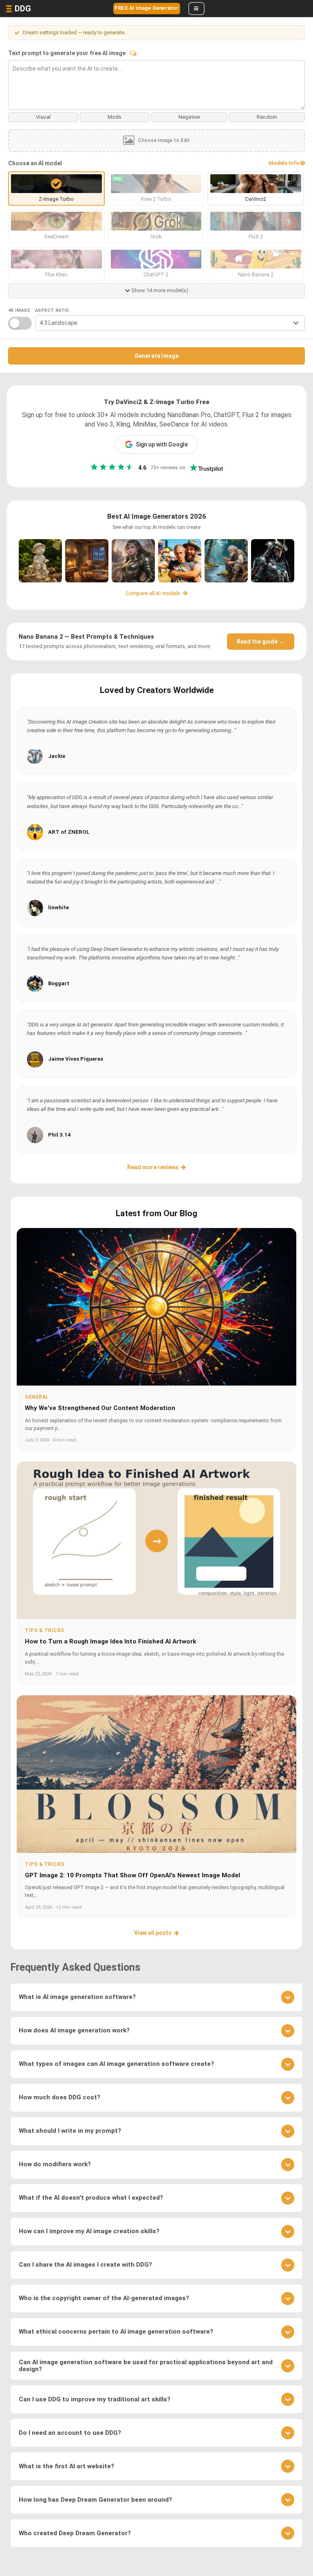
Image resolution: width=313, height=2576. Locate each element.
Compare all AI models (153, 593)
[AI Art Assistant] (133, 53)
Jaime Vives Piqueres (76, 1059)
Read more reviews (153, 1167)
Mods (115, 117)
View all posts (153, 1933)
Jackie (57, 756)
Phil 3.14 (60, 1135)
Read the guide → (261, 642)
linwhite (58, 907)
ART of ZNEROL (69, 832)
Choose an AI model (35, 163)
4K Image (19, 310)
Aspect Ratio (52, 310)
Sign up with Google (162, 444)
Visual (43, 117)
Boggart (59, 983)
